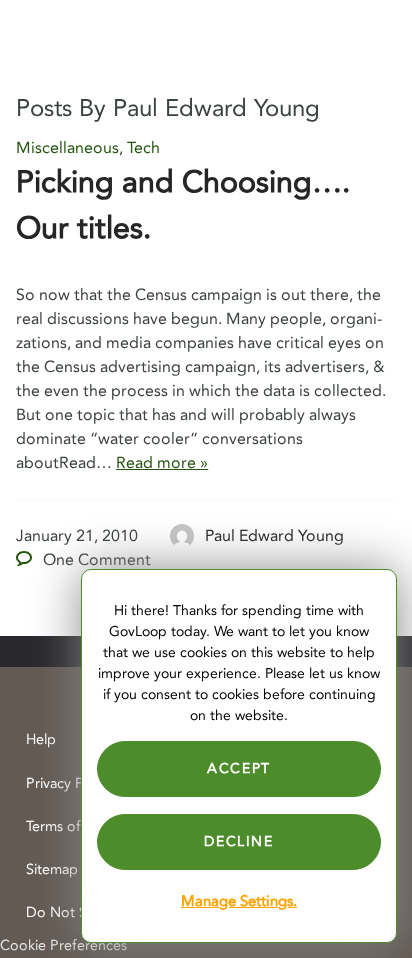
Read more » (162, 463)
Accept (239, 768)
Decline (238, 841)
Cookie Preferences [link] (63, 945)
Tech (143, 148)
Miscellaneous (67, 148)
